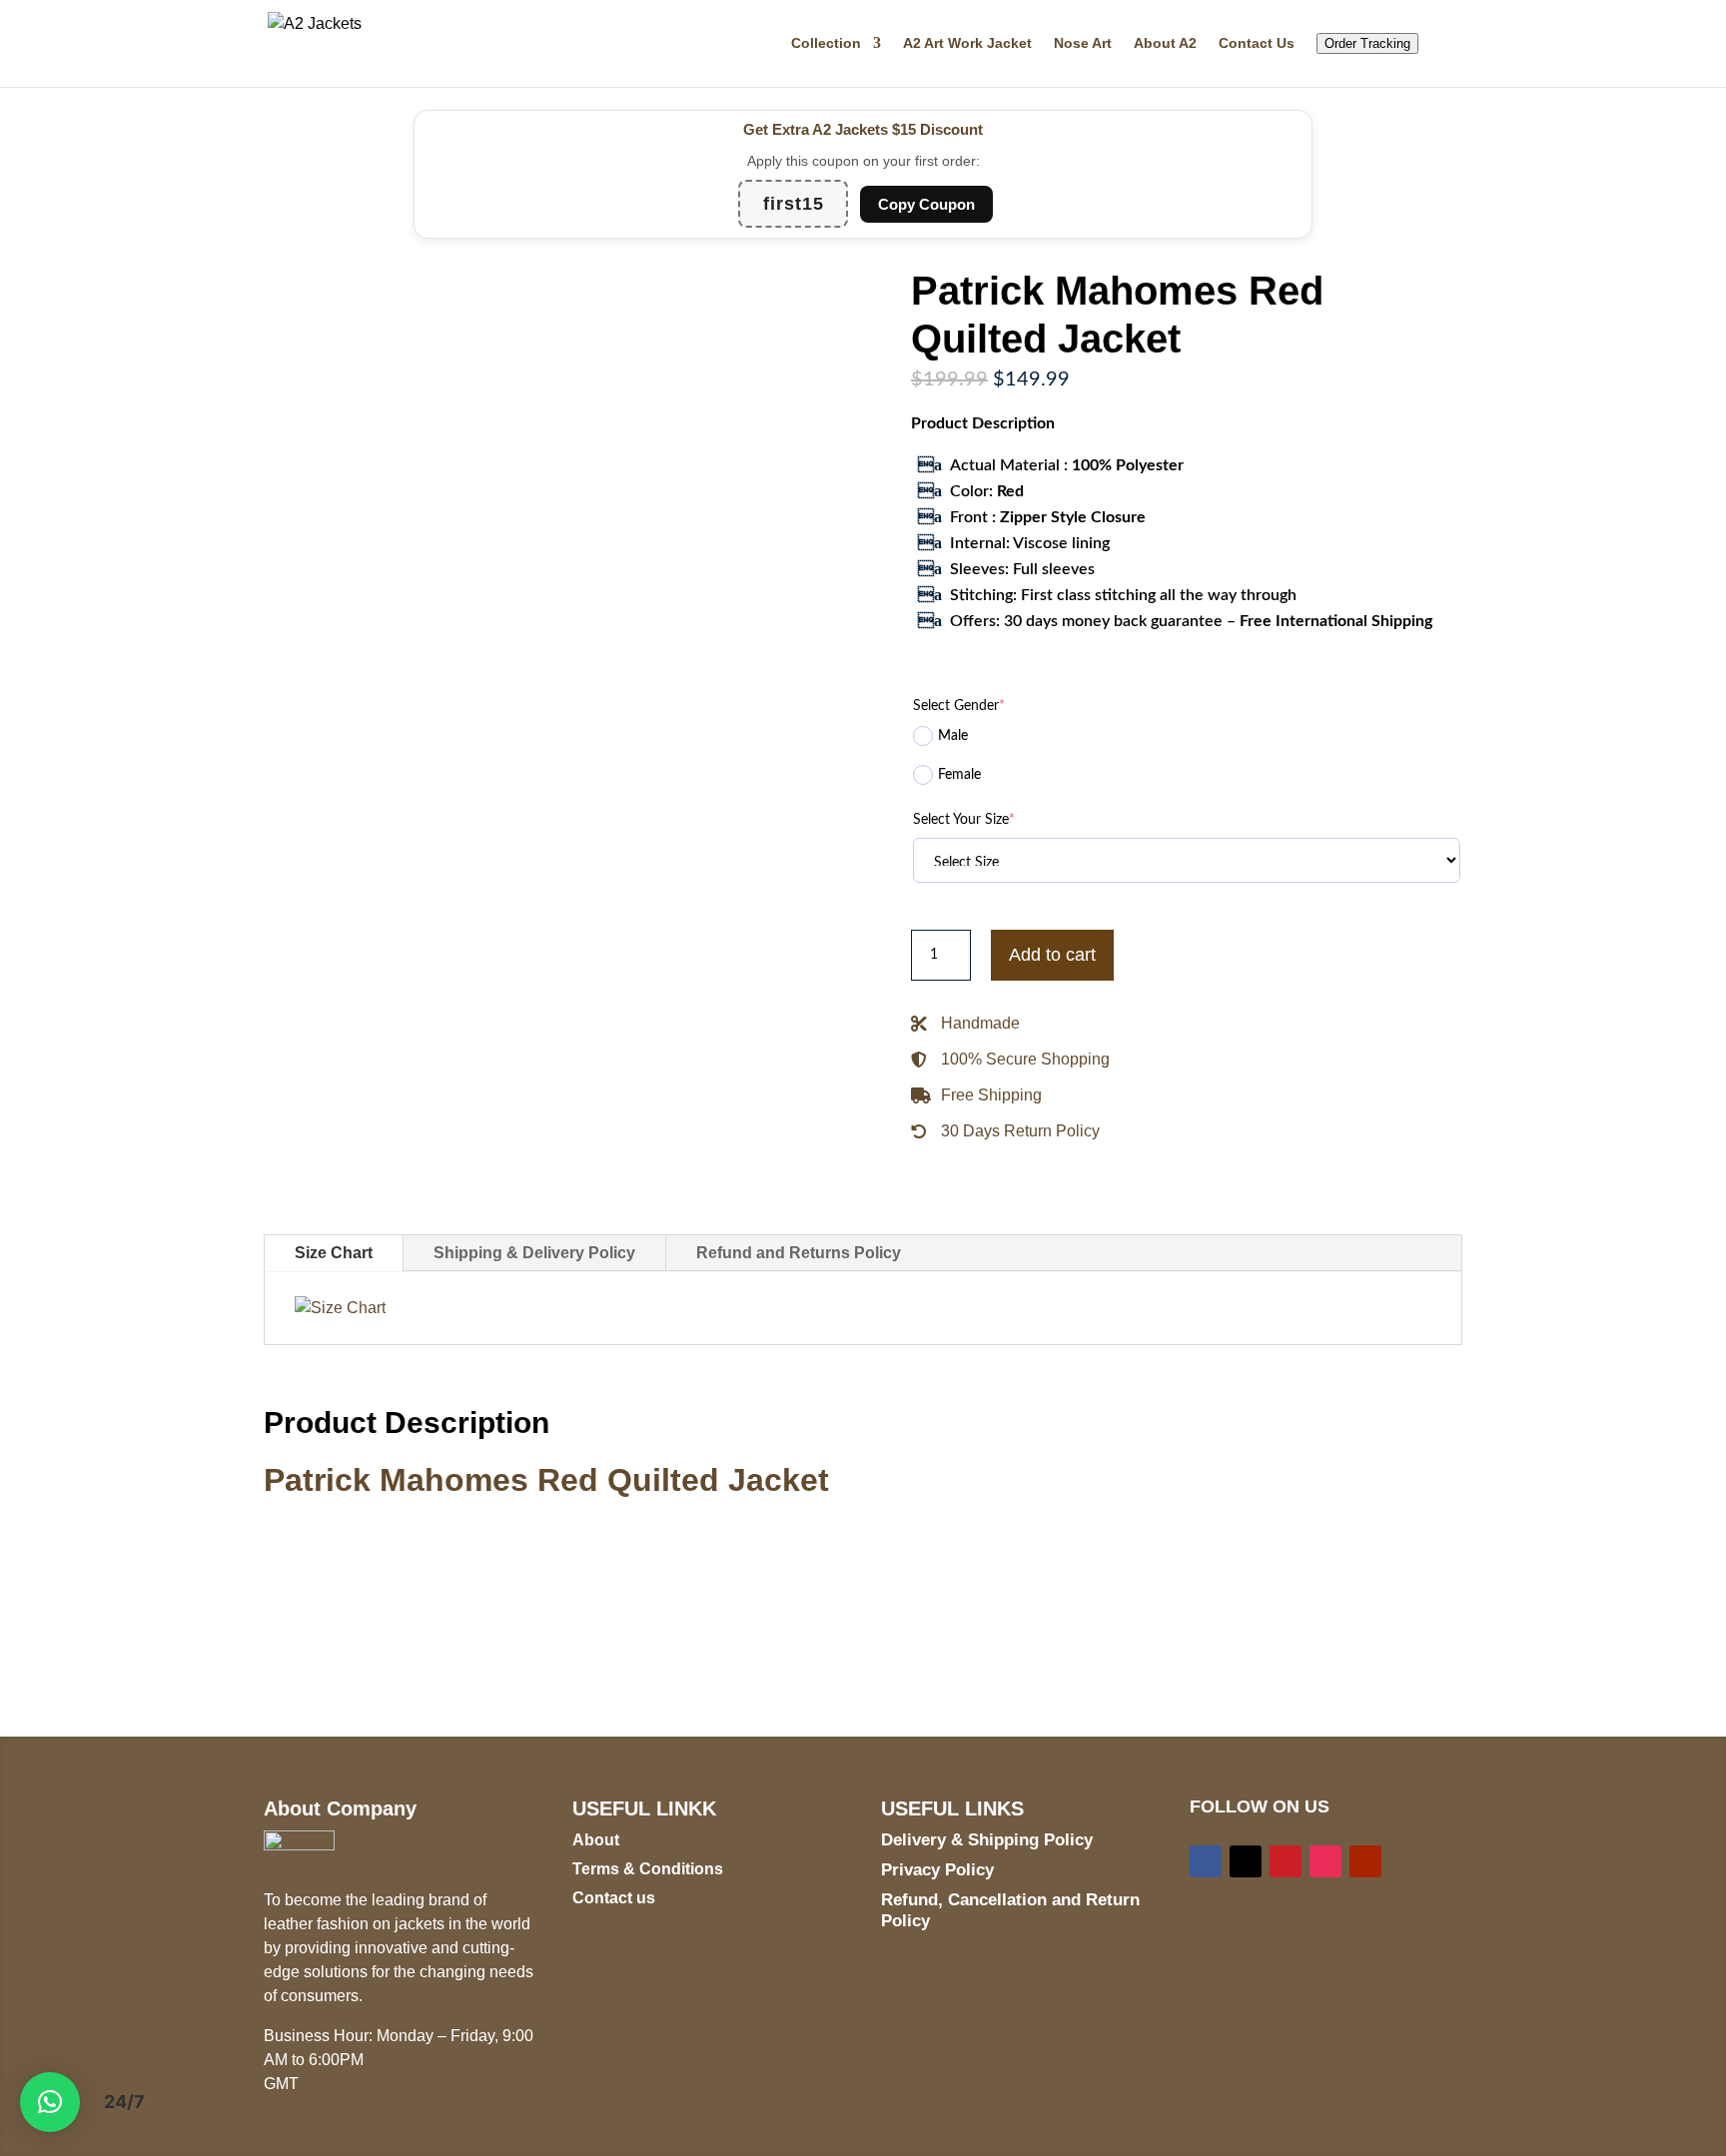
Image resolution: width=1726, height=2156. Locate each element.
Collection (826, 43)
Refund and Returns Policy (799, 1253)
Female (959, 775)
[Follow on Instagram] (1325, 1861)
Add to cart (1052, 955)
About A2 (1165, 43)
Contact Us (1257, 43)
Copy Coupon (926, 204)
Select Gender (959, 706)
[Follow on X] (1246, 1861)
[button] (50, 2102)
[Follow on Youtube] (1365, 1861)
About (596, 1840)
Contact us (614, 1898)
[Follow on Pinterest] (1286, 1861)
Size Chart (334, 1253)
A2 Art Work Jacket (967, 43)
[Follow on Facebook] (1206, 1861)
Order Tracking (1367, 43)
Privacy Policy (937, 1870)
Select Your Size (964, 820)
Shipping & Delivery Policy (534, 1253)
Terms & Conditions (648, 1869)
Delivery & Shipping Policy (987, 1840)
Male (953, 736)
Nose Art (1083, 43)
